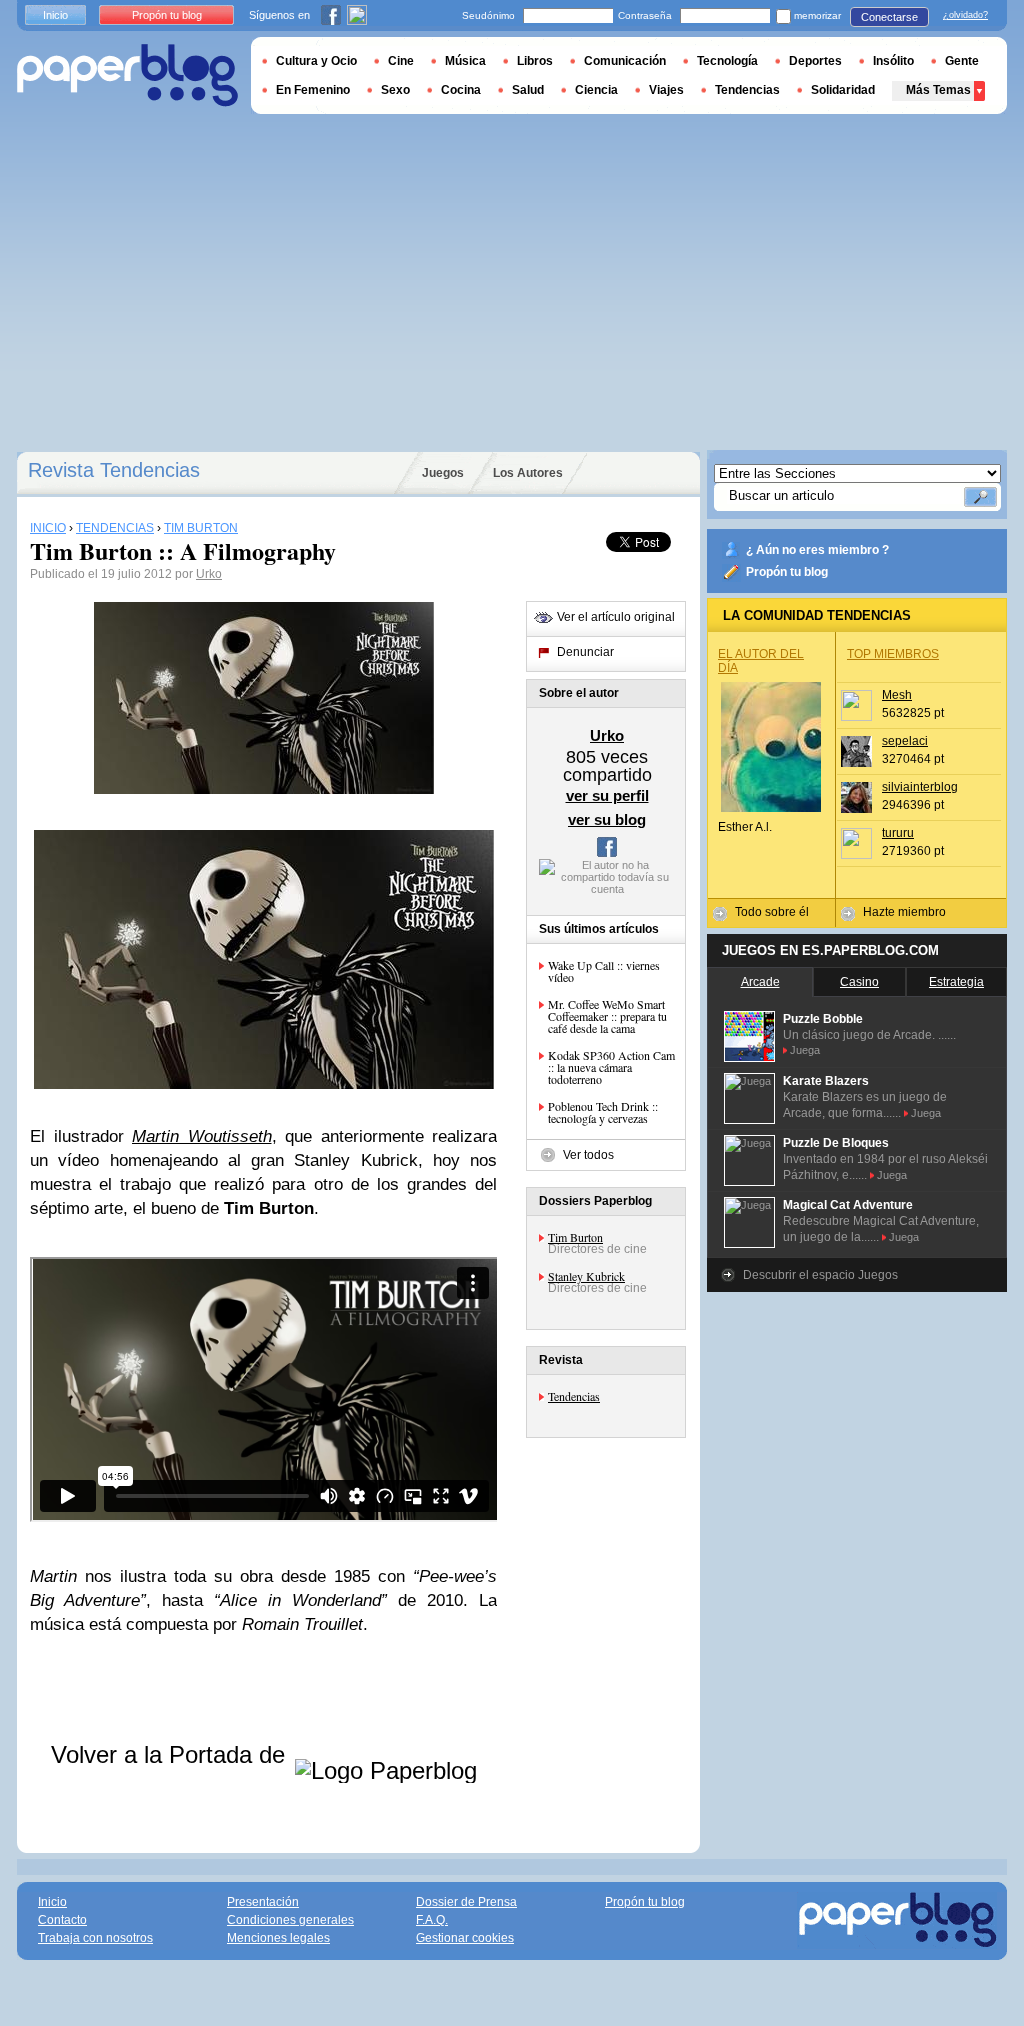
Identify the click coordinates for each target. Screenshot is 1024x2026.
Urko (209, 574)
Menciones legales (278, 1938)
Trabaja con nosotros (95, 1938)
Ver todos (588, 1155)
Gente (962, 61)
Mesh (897, 695)
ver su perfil (607, 795)
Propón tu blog (787, 572)
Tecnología (727, 61)
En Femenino (313, 90)
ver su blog (607, 819)
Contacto (62, 1920)
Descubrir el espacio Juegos (820, 1275)
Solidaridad (843, 90)
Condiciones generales (290, 1920)
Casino (859, 982)
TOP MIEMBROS (893, 654)
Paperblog (127, 75)
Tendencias (574, 1396)
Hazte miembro (904, 912)
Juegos (443, 473)
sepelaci (905, 741)
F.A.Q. (432, 1920)
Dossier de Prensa (466, 1902)
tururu (898, 833)
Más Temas (938, 90)
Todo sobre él (772, 912)
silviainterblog (920, 787)
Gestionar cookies (465, 1938)
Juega (805, 1050)
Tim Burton (575, 1237)
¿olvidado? (965, 15)
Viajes (666, 90)
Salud (528, 90)
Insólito (893, 61)
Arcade (760, 982)
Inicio (55, 15)
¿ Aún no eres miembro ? (817, 550)
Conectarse (889, 17)
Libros (535, 61)
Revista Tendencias (114, 470)
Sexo (395, 90)
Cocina (461, 90)
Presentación (263, 1902)
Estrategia (956, 982)
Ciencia (596, 90)
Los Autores (528, 473)
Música (465, 61)
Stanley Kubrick (586, 1276)
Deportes (815, 61)
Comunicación (625, 61)
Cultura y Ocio (316, 61)
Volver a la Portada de (171, 1754)
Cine (401, 61)
